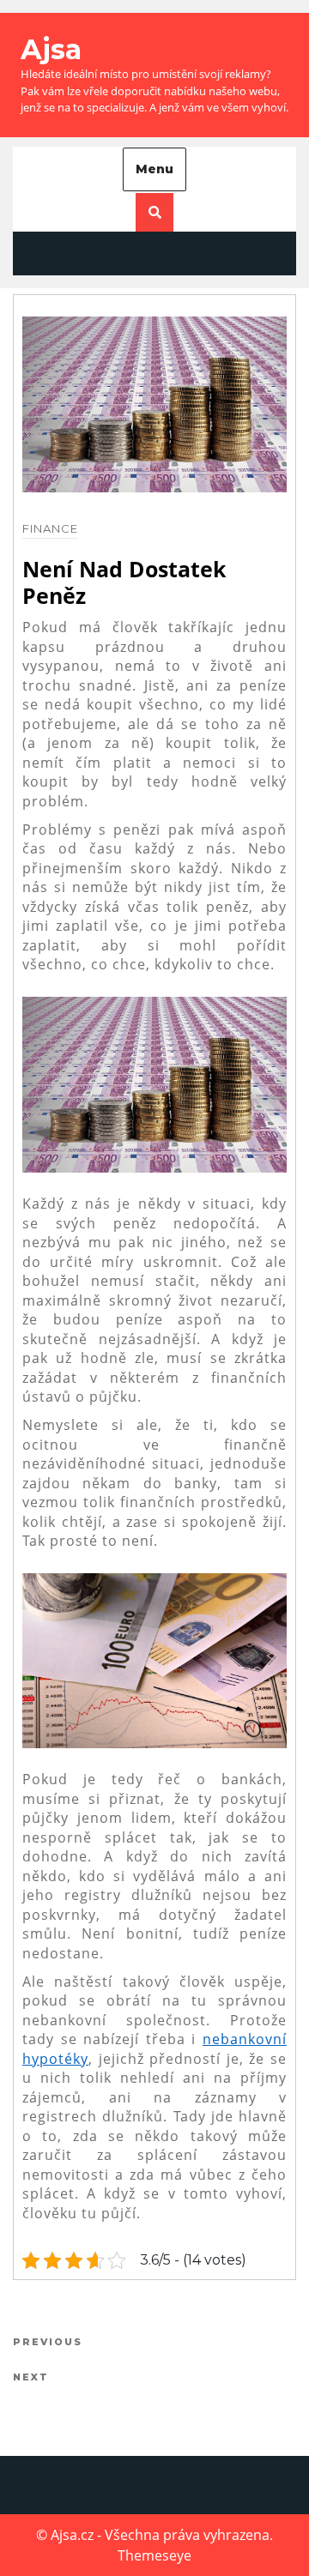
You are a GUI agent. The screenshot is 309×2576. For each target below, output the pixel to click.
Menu (154, 169)
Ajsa (51, 49)
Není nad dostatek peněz (124, 582)
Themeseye (154, 2555)
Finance (50, 528)
